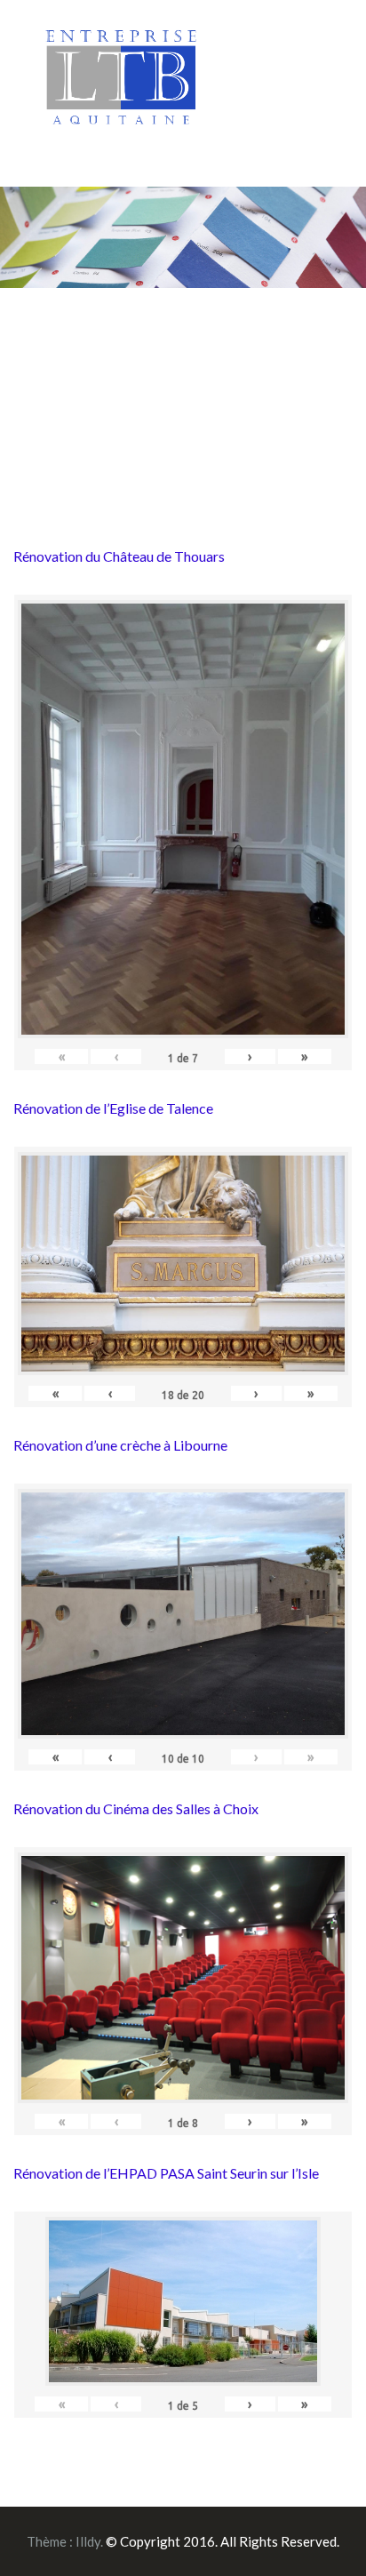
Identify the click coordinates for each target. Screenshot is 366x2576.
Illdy (88, 2541)
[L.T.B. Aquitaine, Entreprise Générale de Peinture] (122, 87)
